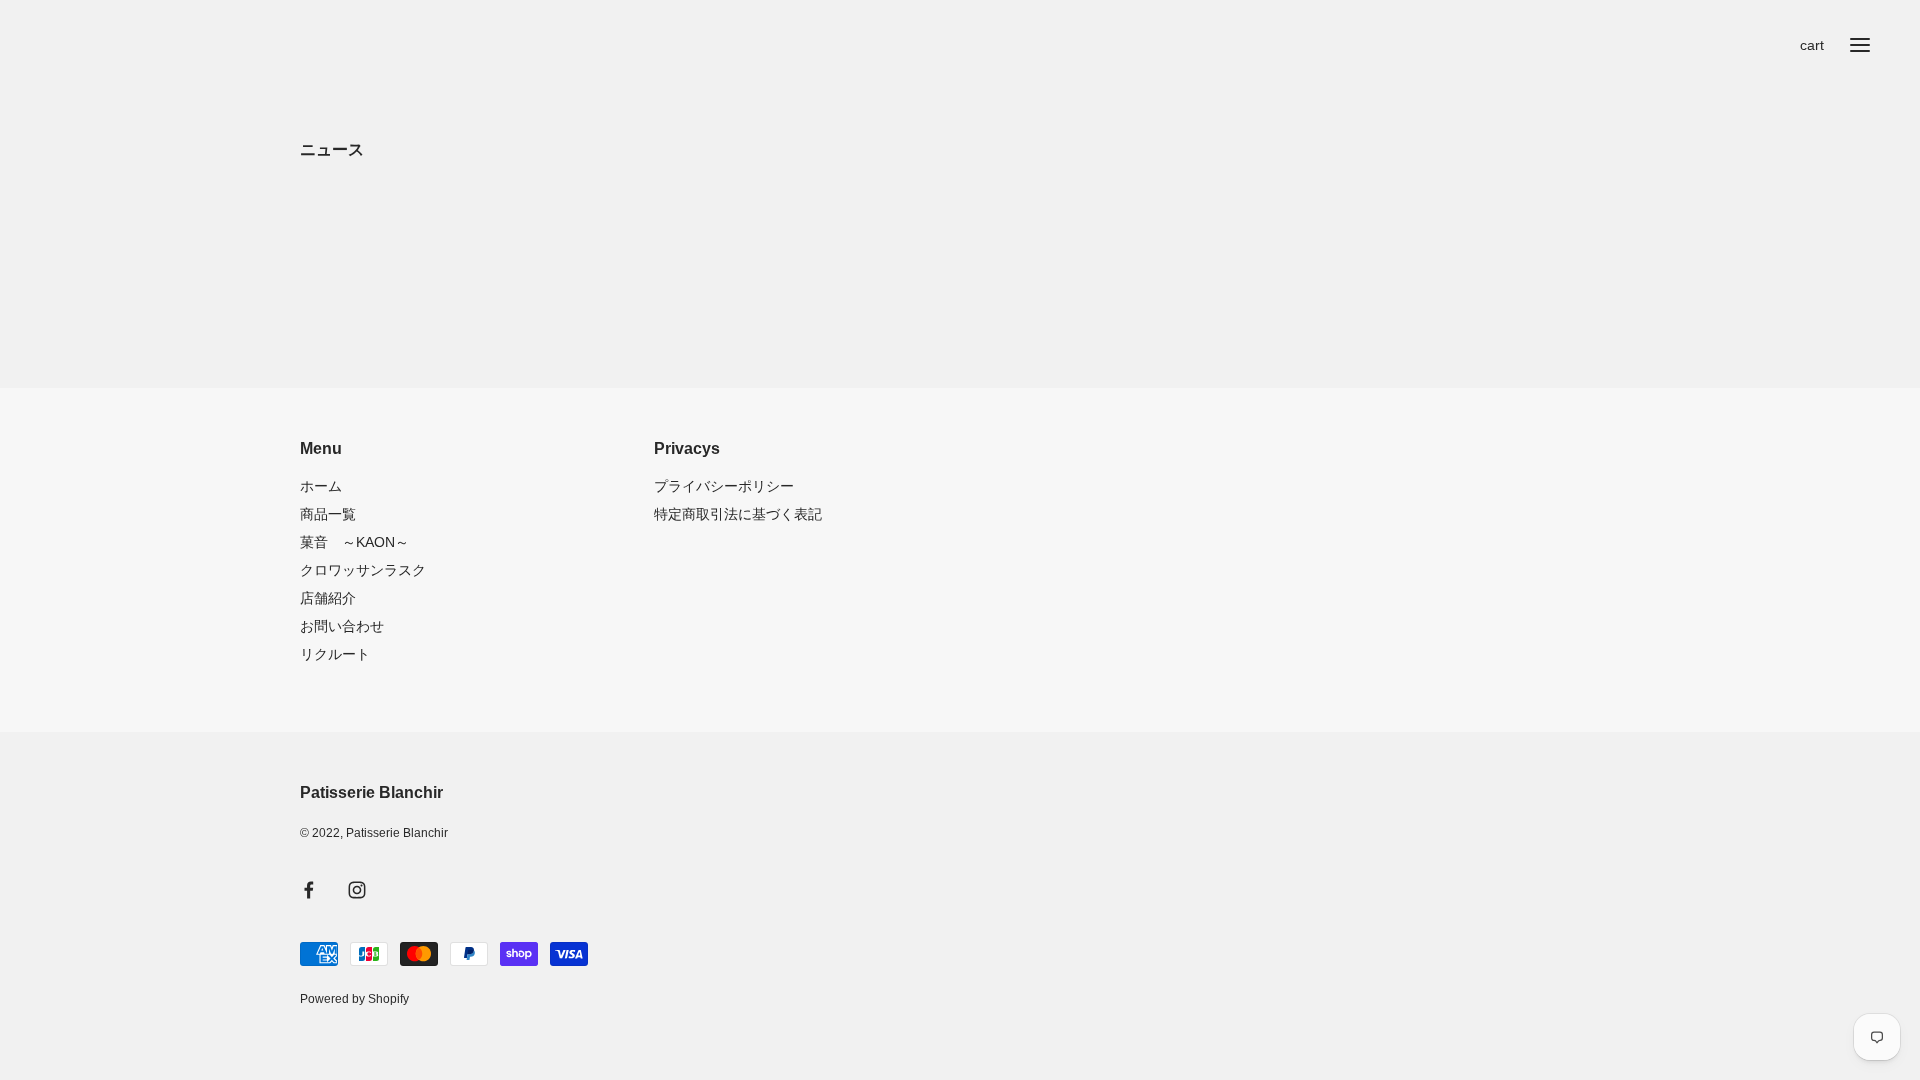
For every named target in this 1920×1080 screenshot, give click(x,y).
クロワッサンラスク (363, 570)
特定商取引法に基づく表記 (738, 514)
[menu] (1860, 45)
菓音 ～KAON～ (354, 542)
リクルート (335, 654)
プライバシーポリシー (724, 486)
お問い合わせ (342, 626)
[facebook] (309, 890)
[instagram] (357, 890)
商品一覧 (328, 514)
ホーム (321, 486)
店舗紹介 (328, 598)
